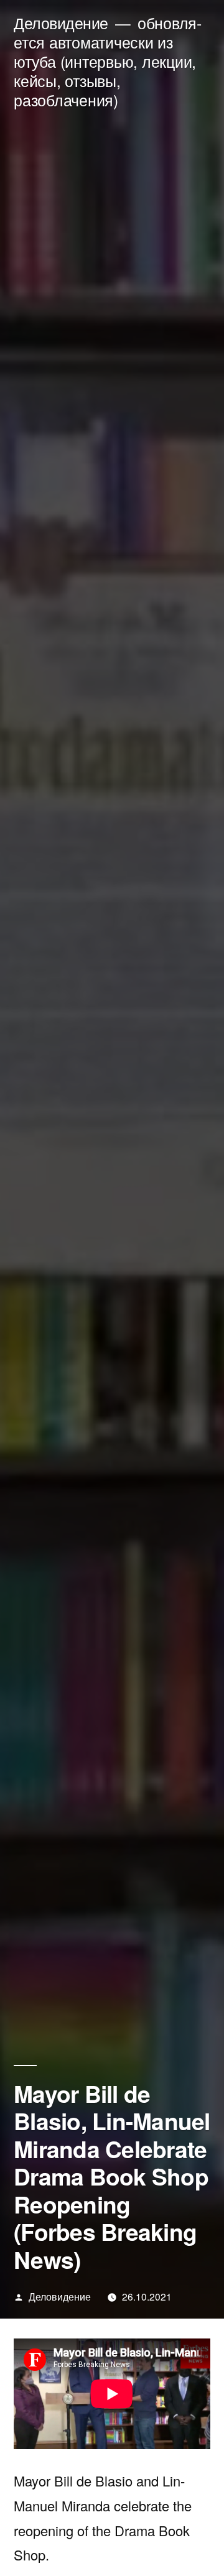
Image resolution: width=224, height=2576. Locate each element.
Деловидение (61, 23)
